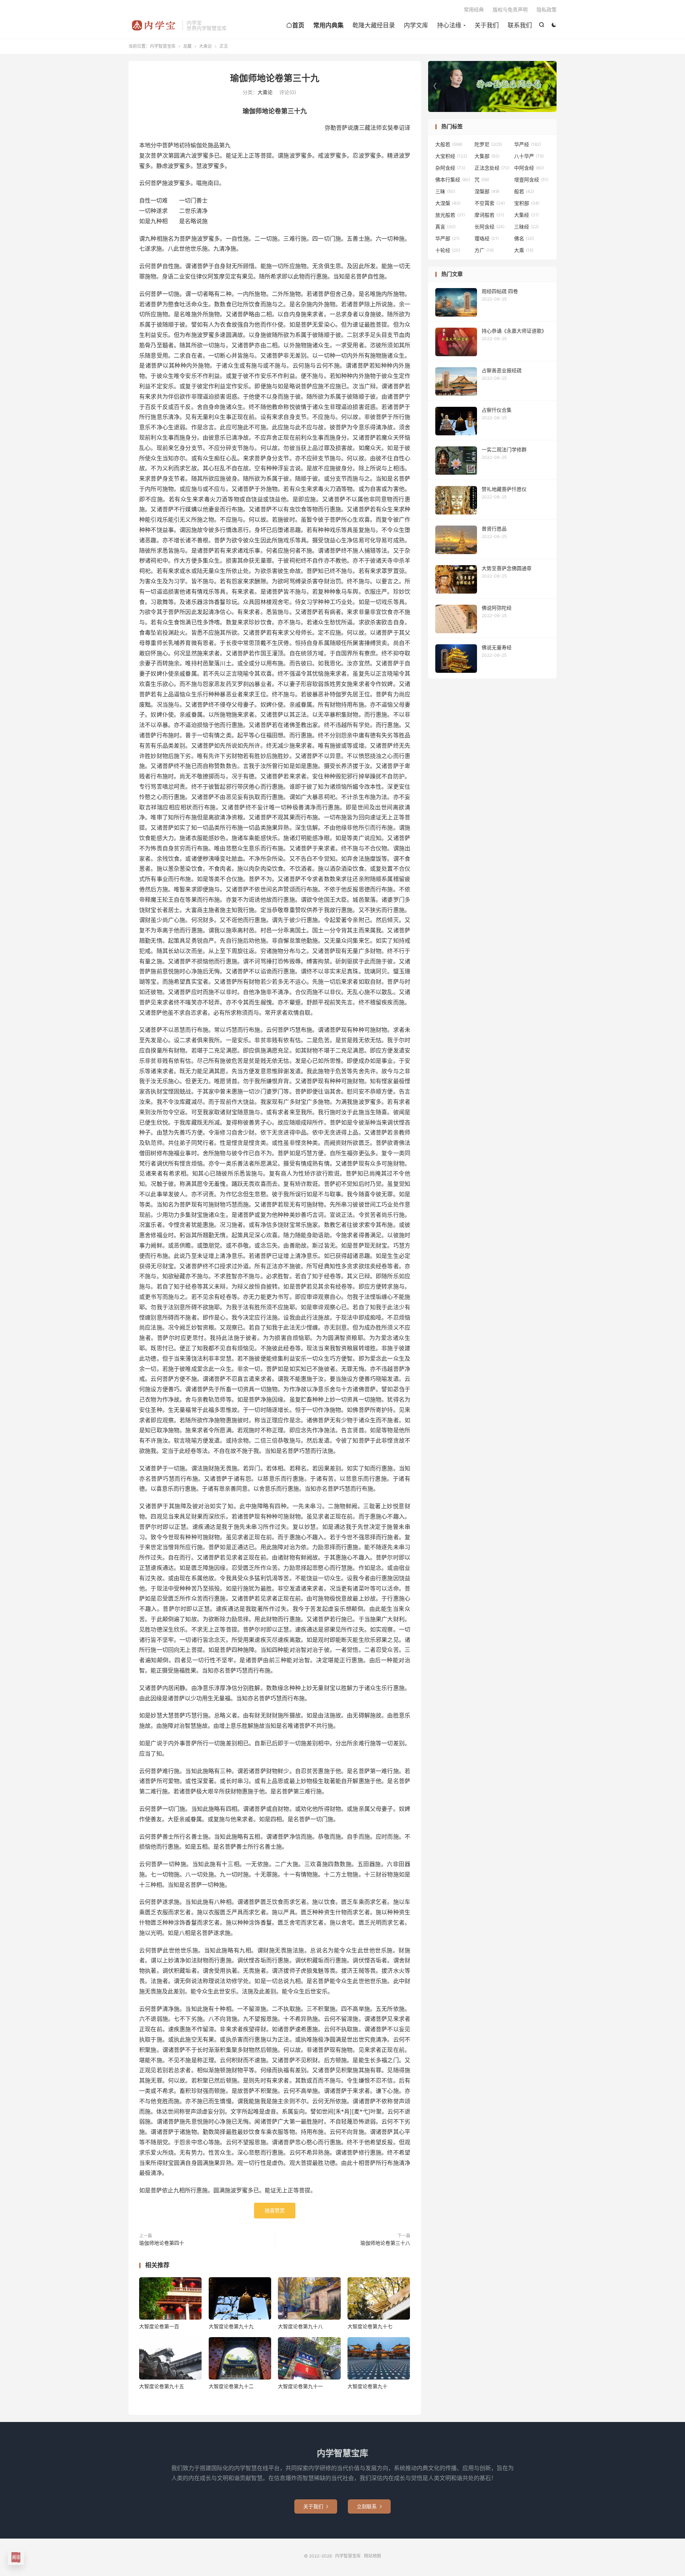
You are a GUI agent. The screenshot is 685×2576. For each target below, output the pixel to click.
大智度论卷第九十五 (162, 2386)
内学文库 (416, 25)
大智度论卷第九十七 (370, 2326)
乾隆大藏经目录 (374, 25)
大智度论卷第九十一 (300, 2386)
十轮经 (448, 250)
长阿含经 (489, 227)
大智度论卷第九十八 (300, 2326)
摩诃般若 (489, 215)
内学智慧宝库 (154, 25)
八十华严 (529, 156)
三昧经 (526, 227)
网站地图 (372, 2556)
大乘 (524, 250)
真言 (445, 227)
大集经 (526, 215)
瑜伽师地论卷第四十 (162, 2243)
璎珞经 (487, 238)
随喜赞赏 (275, 2210)
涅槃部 (487, 191)
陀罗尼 (488, 144)
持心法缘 (449, 25)
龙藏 (187, 46)
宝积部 (527, 203)
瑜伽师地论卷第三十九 (275, 78)
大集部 (487, 156)
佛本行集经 (453, 180)
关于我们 (487, 25)
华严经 (527, 144)
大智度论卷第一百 (159, 2326)
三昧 (445, 191)
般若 (524, 191)
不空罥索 (490, 203)
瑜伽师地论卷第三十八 (385, 2243)
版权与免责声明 (510, 9)
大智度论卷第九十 (367, 2386)
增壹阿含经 (531, 180)
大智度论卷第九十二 (231, 2386)
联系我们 (520, 25)
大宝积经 (451, 156)
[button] (549, 86)
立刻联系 (369, 2506)
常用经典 (474, 9)
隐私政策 (547, 9)
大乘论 (205, 46)
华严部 (447, 238)
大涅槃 (448, 203)
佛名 (524, 238)
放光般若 (450, 215)
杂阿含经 (450, 168)
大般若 (449, 144)
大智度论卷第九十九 (231, 2326)
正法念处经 (492, 168)
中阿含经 (529, 168)
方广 (484, 250)
